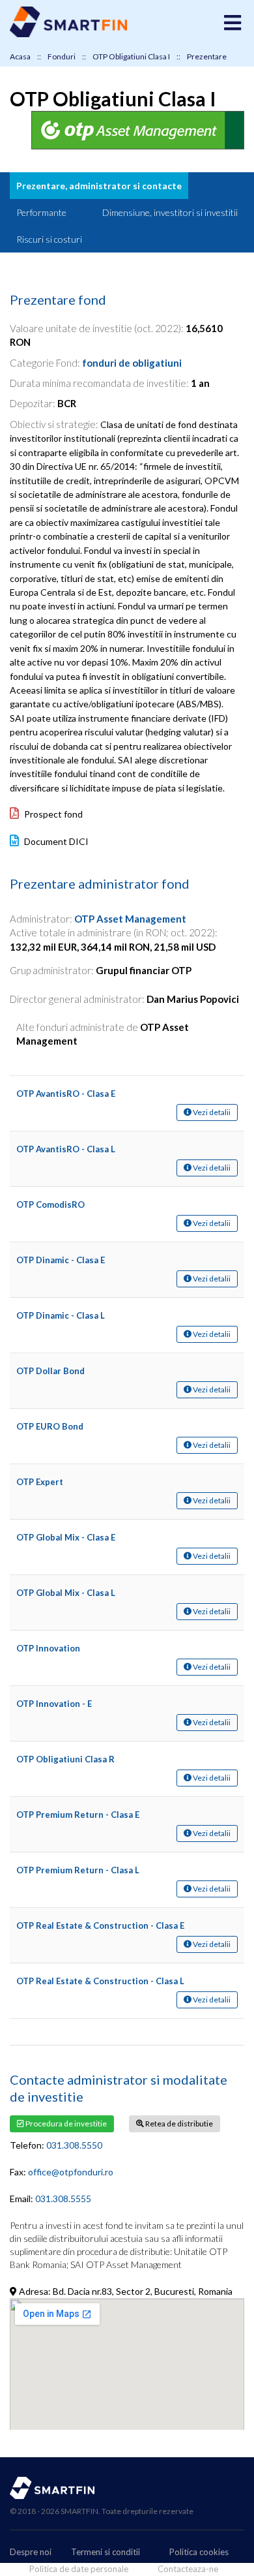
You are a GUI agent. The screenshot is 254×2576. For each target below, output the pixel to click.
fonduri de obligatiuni (132, 363)
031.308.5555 (63, 2199)
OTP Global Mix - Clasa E (66, 1537)
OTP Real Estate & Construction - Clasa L (100, 1981)
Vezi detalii (211, 1112)
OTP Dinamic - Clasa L (61, 1315)
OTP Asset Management (130, 919)
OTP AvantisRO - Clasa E (66, 1094)
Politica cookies (199, 2552)
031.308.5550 (74, 2145)
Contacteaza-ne (188, 2569)
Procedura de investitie (65, 2124)
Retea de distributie (178, 2124)
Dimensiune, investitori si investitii (170, 212)
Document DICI (55, 841)
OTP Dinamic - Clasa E (61, 1260)
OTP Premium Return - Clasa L (78, 1870)
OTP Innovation (48, 1648)
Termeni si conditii (106, 2552)
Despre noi (31, 2552)
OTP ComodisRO (50, 1204)
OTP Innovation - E (54, 1704)
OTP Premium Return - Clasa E (78, 1815)
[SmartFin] (68, 34)
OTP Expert (40, 1482)
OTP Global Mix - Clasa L (66, 1593)
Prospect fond (52, 814)
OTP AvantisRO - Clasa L (66, 1149)
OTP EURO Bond (50, 1426)
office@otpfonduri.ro (71, 2172)
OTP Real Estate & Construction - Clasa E (100, 1925)
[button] (233, 23)
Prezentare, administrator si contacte (99, 186)
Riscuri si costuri (49, 239)
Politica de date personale (79, 2569)
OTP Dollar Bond (50, 1371)
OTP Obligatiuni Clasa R (65, 1759)
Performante (41, 212)
